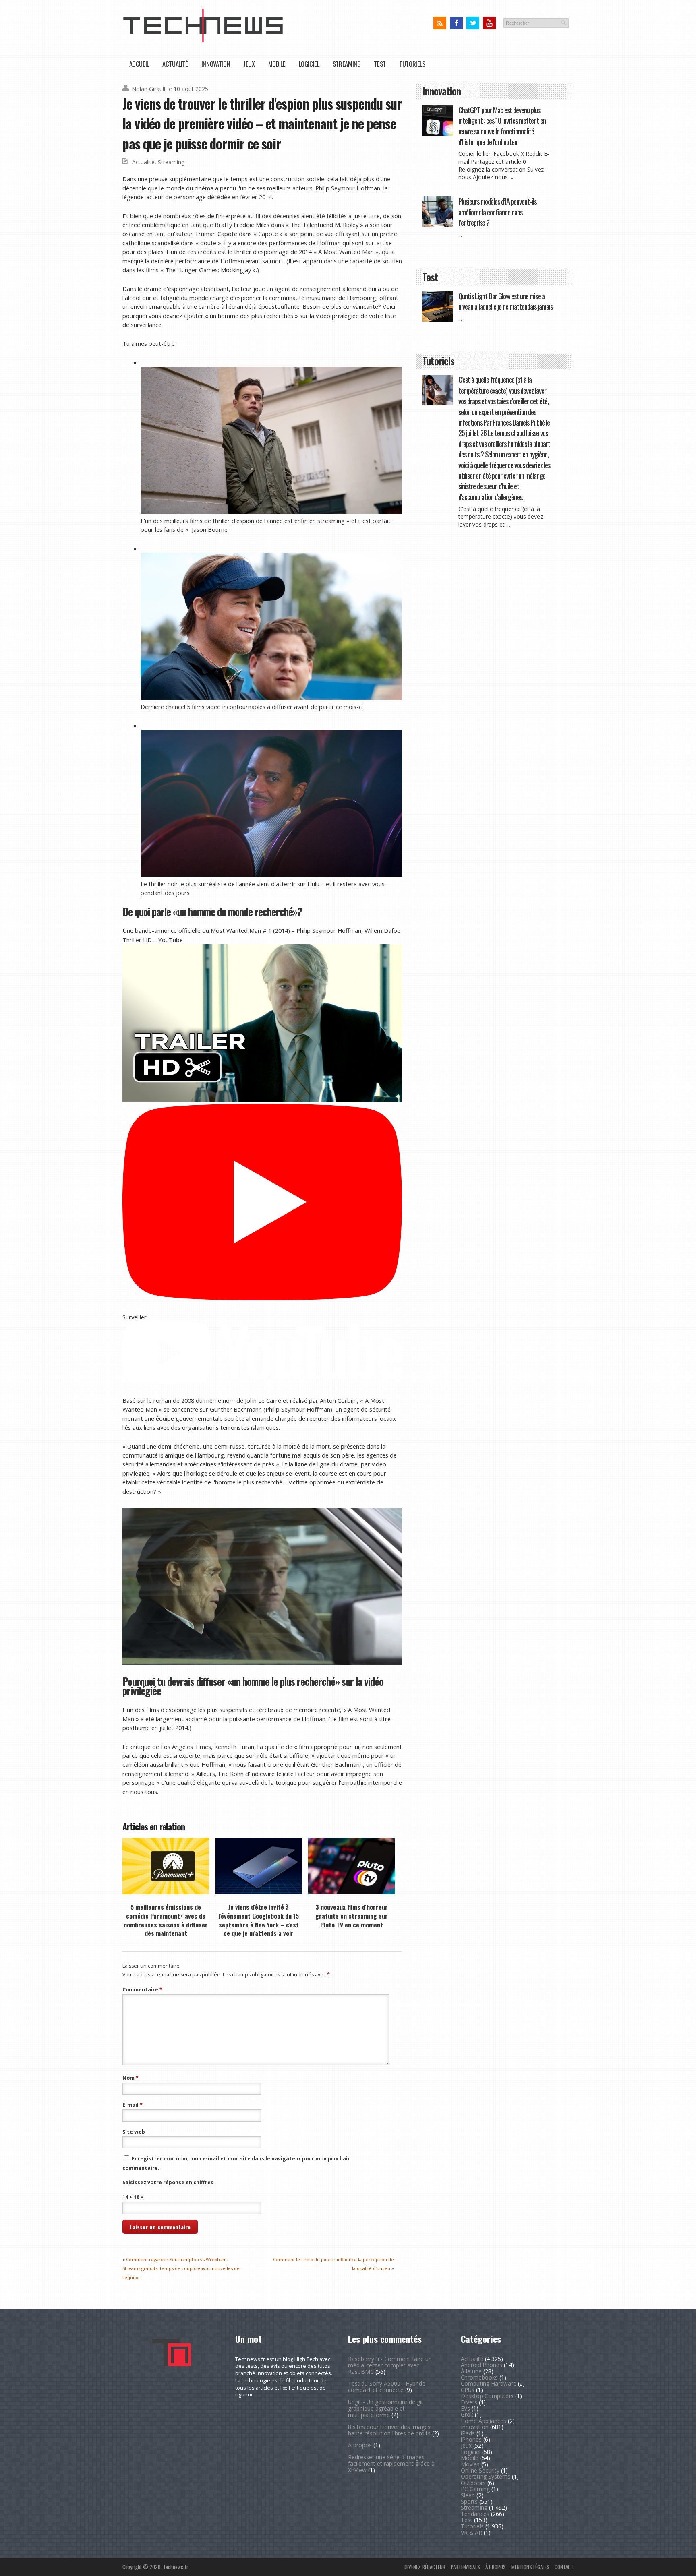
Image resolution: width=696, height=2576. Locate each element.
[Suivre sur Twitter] (473, 23)
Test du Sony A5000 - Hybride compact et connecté (387, 2387)
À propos (360, 2445)
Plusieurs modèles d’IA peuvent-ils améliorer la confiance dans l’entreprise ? (497, 212)
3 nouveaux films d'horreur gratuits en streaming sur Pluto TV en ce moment (352, 1915)
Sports (469, 2501)
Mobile (277, 64)
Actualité (175, 64)
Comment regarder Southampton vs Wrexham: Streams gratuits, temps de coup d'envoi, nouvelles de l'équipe (181, 2268)
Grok (467, 2414)
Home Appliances (484, 2421)
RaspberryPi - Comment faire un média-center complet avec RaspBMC (390, 2365)
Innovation (216, 64)
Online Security (480, 2470)
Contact (564, 2567)
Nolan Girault (149, 89)
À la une (471, 2371)
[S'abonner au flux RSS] (440, 23)
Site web (134, 2132)
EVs (465, 2408)
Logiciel (309, 64)
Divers (469, 2402)
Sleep (468, 2495)
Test (380, 64)
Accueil (139, 64)
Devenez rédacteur (425, 2567)
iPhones (471, 2439)
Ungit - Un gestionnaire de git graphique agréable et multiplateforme (386, 2408)
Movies (470, 2464)
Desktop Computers (487, 2396)
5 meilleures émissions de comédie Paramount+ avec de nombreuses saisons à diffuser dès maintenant (166, 1920)
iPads (468, 2433)
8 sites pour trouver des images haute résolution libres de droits (389, 2430)
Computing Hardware (489, 2383)
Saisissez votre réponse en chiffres (168, 2182)
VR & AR (471, 2532)
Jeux (249, 64)
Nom (130, 2078)
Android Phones (482, 2365)
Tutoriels (412, 64)
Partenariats (465, 2567)
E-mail (133, 2105)
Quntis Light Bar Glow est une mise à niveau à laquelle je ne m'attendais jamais (505, 301)
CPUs (468, 2390)
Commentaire (142, 1990)
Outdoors (473, 2483)
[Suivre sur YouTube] (489, 23)
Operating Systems (486, 2476)
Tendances (475, 2514)
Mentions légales (530, 2567)
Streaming (347, 64)
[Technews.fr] (203, 40)
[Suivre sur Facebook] (456, 23)
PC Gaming (475, 2489)
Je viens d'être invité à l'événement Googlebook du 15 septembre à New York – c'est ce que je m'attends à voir (259, 1920)
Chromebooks (479, 2377)
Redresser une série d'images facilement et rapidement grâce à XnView (391, 2463)
